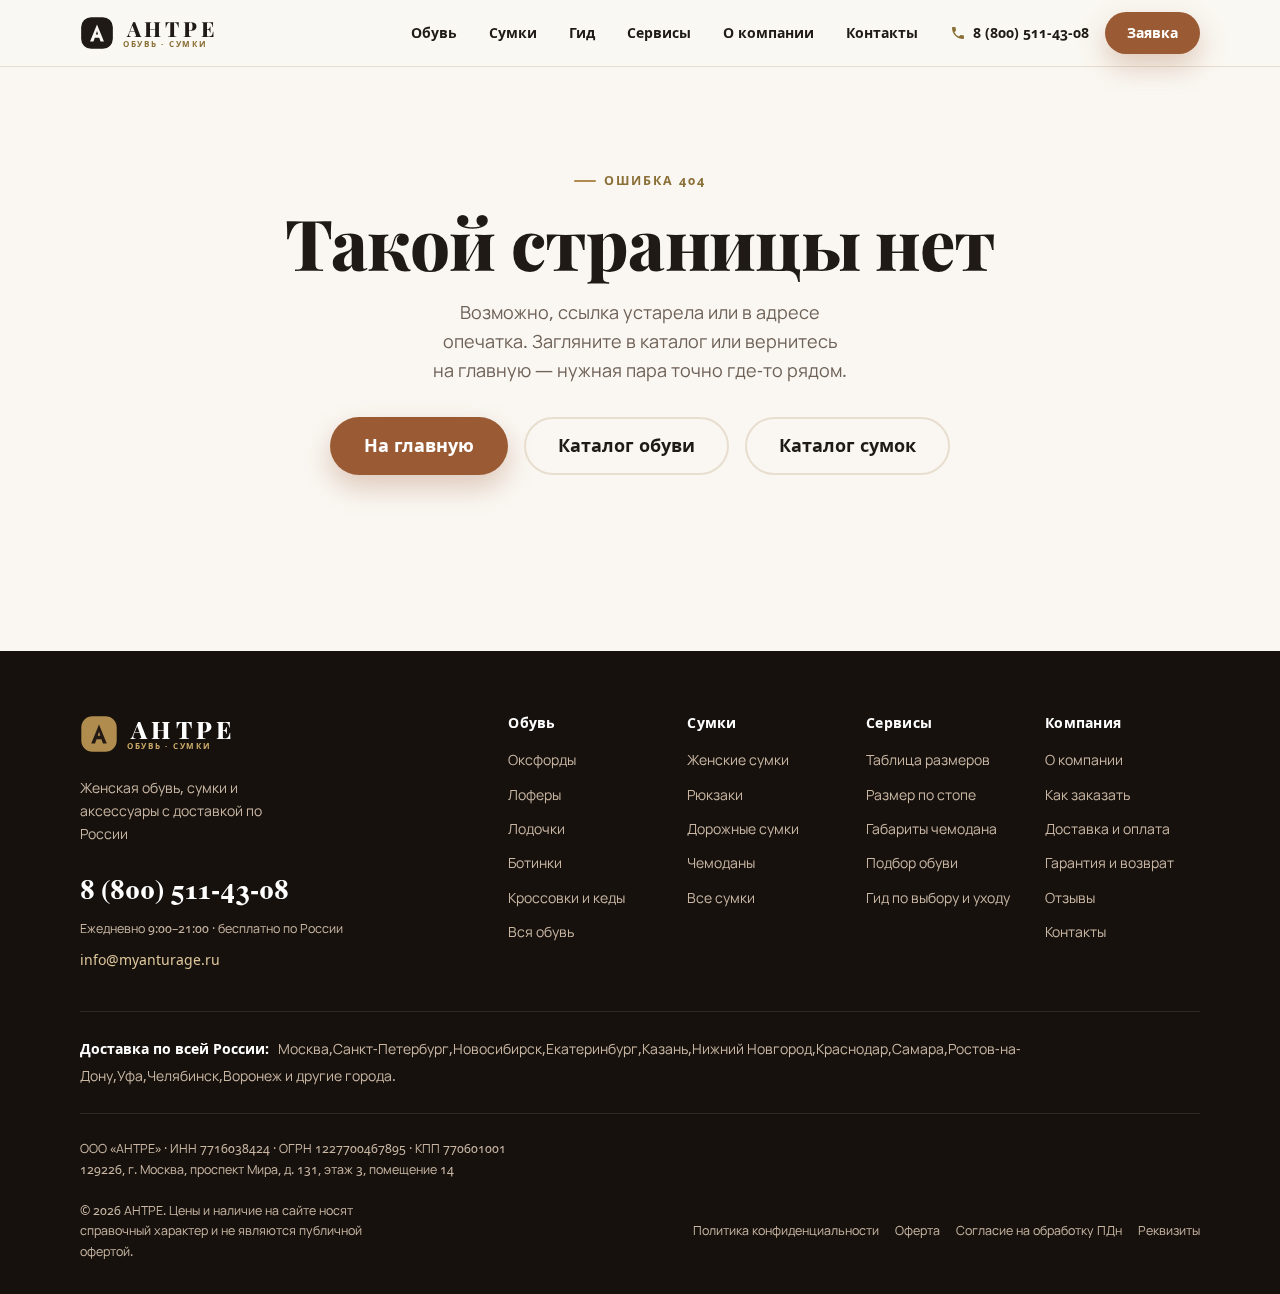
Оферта (917, 1230)
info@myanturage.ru (150, 959)
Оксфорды (542, 759)
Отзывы (1070, 897)
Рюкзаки (715, 794)
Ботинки (535, 862)
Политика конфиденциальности (786, 1230)
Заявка (1152, 32)
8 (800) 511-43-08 (184, 887)
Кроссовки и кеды (566, 897)
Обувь (434, 32)
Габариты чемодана (931, 828)
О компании (768, 32)
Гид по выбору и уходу (938, 897)
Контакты (882, 32)
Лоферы (534, 794)
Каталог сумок (847, 445)
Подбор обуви (912, 862)
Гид (582, 32)
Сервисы (659, 32)
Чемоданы (721, 862)
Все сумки (721, 897)
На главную (419, 445)
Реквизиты (1169, 1230)
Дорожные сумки (743, 828)
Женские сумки (738, 759)
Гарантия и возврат (1109, 862)
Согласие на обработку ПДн (1039, 1230)
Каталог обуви (626, 445)
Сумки (513, 32)
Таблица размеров (928, 759)
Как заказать (1087, 794)
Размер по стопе (921, 794)
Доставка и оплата (1107, 828)
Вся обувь (541, 931)
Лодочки (536, 828)
